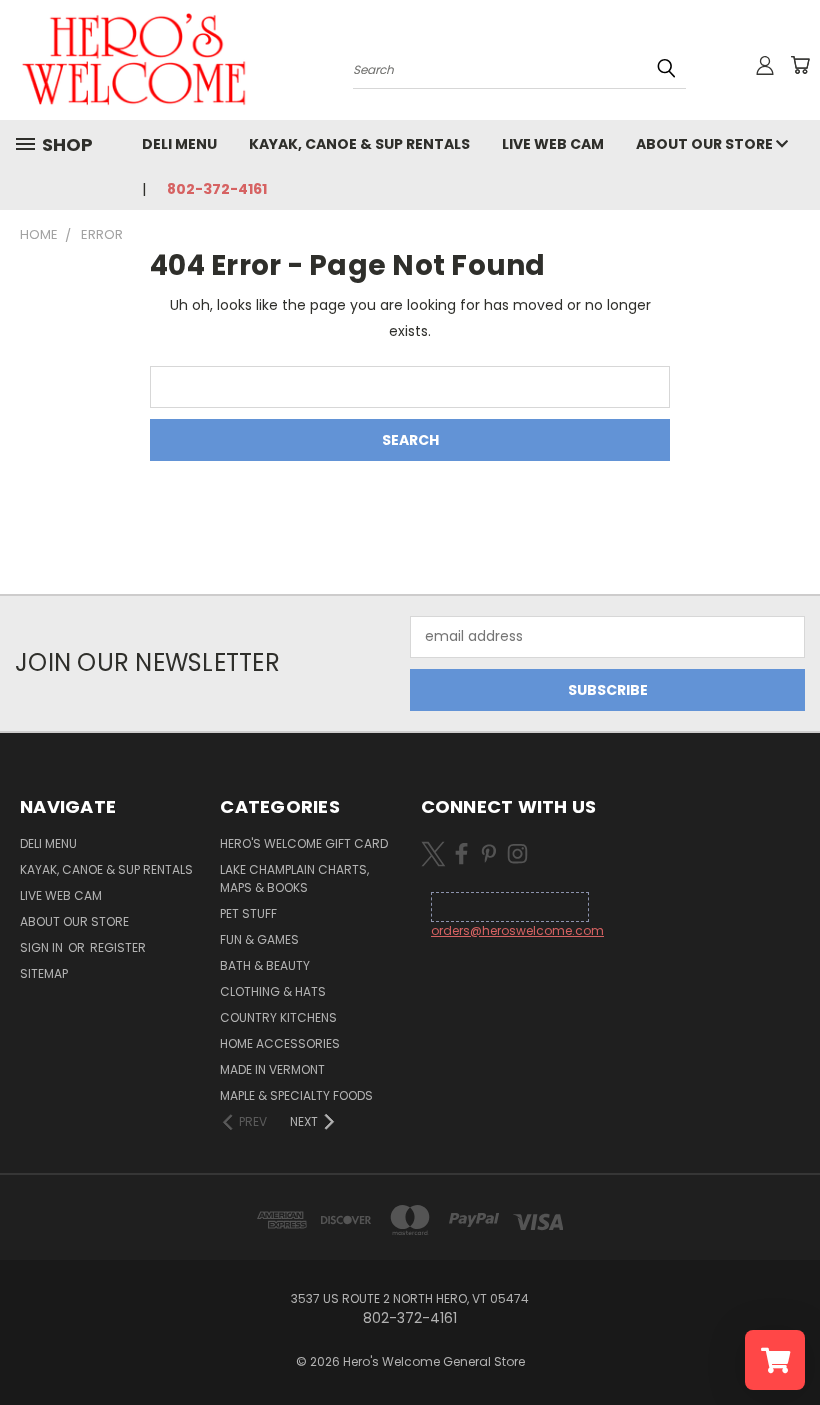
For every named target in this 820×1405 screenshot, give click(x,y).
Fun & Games (259, 939)
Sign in (43, 947)
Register (118, 947)
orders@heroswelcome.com (517, 930)
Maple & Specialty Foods (296, 1095)
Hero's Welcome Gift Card (304, 843)
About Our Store (706, 144)
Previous (789, 1342)
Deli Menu (179, 144)
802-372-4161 (217, 189)
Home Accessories (280, 1043)
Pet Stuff (248, 913)
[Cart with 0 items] (800, 65)
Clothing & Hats (273, 991)
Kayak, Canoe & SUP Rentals (359, 144)
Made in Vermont (272, 1069)
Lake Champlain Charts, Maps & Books (294, 878)
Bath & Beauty (265, 965)
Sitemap (44, 973)
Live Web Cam (553, 144)
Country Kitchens (278, 1017)
